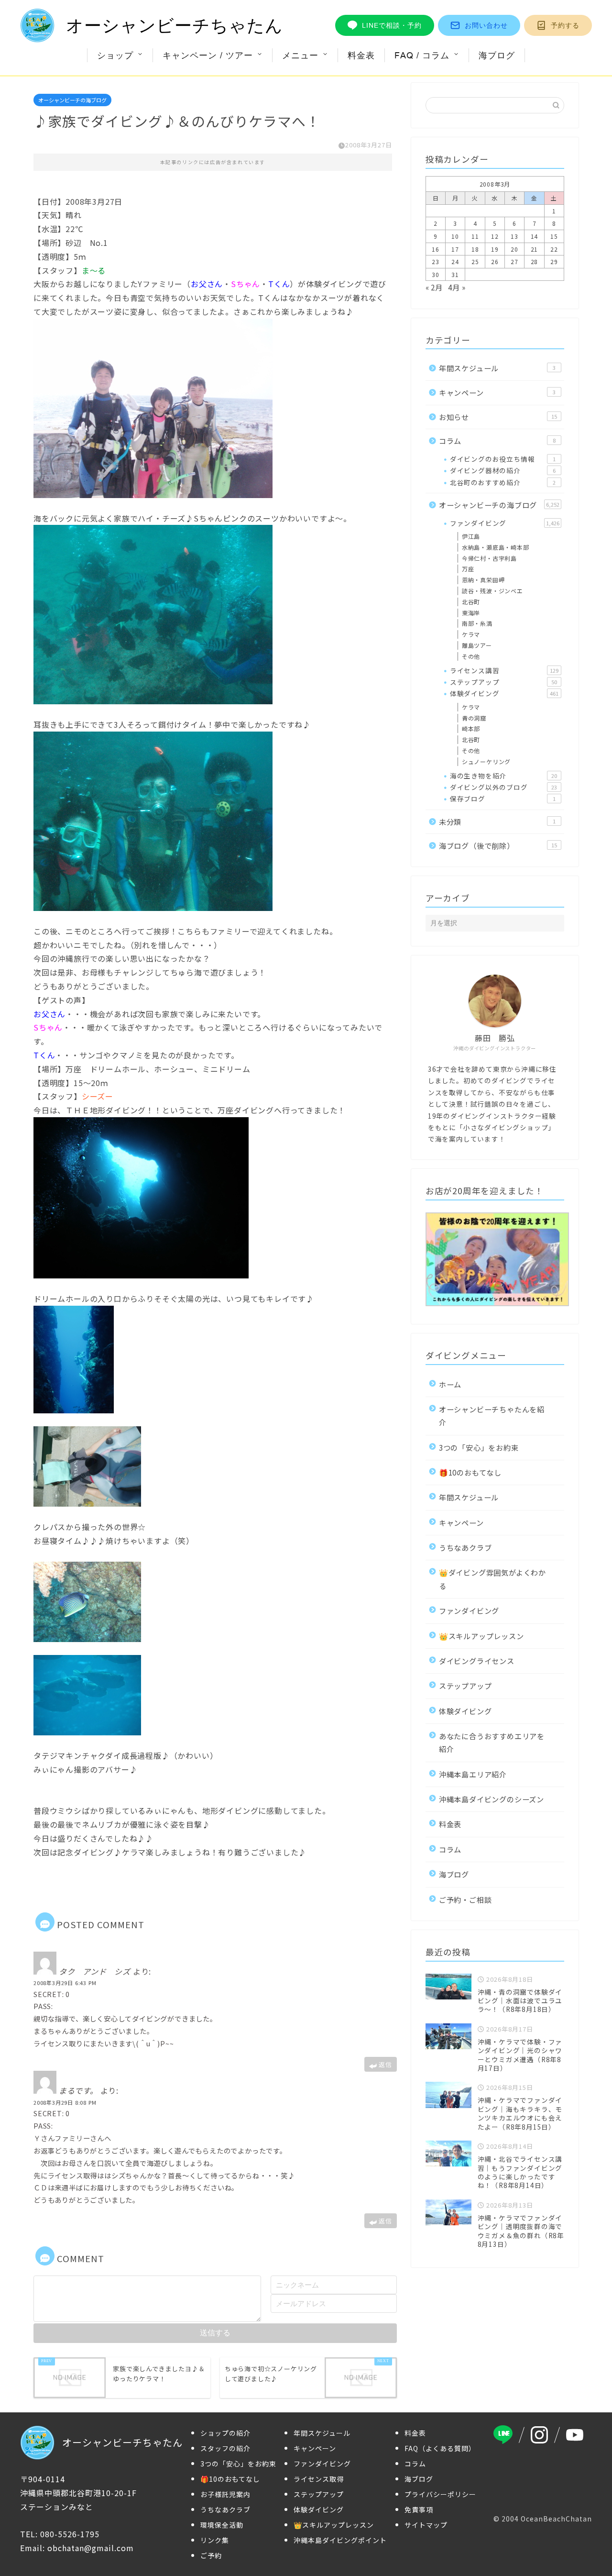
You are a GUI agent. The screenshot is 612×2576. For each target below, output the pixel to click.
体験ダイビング (504, 693)
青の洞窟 (474, 718)
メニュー (300, 55)
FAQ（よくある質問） (440, 2448)
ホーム (450, 1384)
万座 (468, 569)
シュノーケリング (486, 761)
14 (535, 236)
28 (535, 261)
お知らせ (498, 417)
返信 (385, 2064)
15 (554, 236)
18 (475, 249)
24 (455, 261)
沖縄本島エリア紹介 (473, 1774)
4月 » (457, 287)
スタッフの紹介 (225, 2448)
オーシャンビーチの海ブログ (72, 100)
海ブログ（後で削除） (498, 845)
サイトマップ (426, 2525)
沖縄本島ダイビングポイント (340, 2540)
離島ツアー (477, 645)
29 (554, 261)
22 (554, 249)
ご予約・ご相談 (465, 1899)
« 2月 (434, 287)
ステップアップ (503, 682)
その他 (471, 656)
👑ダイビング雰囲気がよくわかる (492, 1579)
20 (514, 249)
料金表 (361, 55)
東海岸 (471, 613)
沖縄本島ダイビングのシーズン (492, 1799)
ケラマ (471, 634)
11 (475, 236)
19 (495, 249)
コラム (497, 441)
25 (475, 261)
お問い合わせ (486, 25)
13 (514, 236)
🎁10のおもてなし (470, 1472)
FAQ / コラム (422, 55)
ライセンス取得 (319, 2479)
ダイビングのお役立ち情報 (503, 459)
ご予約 (211, 2555)
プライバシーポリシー (440, 2494)
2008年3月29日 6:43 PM (65, 1983)
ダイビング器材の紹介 (503, 470)
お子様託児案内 (225, 2494)
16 (436, 249)
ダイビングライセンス (477, 1661)
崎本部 (471, 728)
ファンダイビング (505, 523)
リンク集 (215, 2540)
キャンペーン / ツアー (208, 55)
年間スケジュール (497, 368)
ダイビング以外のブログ (503, 787)
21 (535, 249)
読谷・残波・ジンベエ (492, 591)
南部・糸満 (477, 623)
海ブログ (497, 55)
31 (455, 274)
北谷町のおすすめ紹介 (503, 482)
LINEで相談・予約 (392, 25)
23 (436, 261)
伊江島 (471, 536)
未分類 (497, 822)
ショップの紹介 (225, 2433)
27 (514, 261)
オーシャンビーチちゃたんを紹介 (492, 1416)
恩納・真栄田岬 (483, 580)
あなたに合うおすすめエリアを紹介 (492, 1742)
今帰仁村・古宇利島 (489, 558)
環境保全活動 (222, 2525)
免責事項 (419, 2509)
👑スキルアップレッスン (481, 1636)
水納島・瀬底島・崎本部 (496, 547)
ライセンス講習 (504, 670)
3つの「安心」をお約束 (479, 1447)
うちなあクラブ (465, 1547)
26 (495, 261)
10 (455, 236)
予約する (565, 25)
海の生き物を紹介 (503, 776)
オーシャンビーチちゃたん (175, 26)
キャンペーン (497, 392)
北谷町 (471, 602)
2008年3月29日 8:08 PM (65, 2102)
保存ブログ (503, 799)
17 (455, 249)
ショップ (115, 55)
